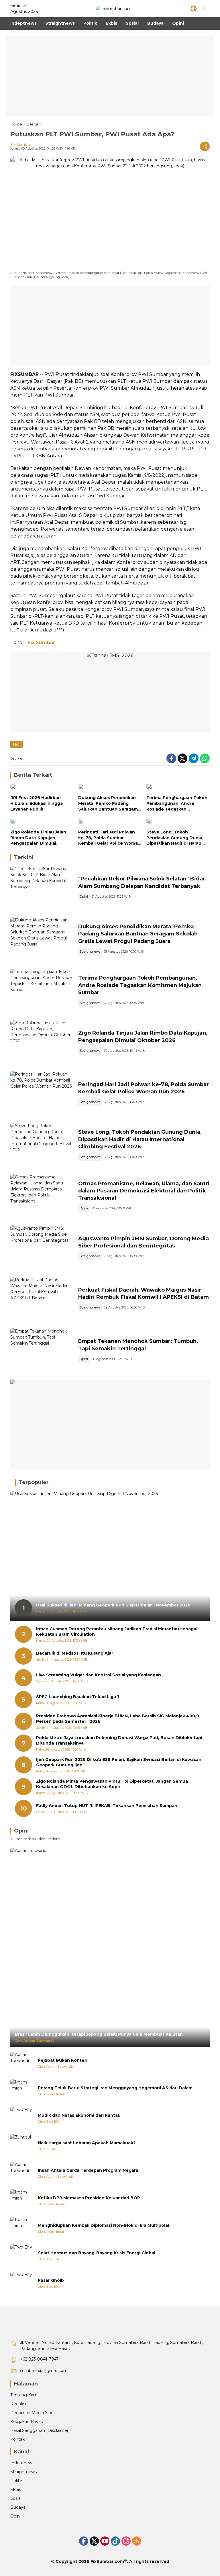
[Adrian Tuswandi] (22, 2063)
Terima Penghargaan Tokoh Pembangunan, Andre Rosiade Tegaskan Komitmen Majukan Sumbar (177, 804)
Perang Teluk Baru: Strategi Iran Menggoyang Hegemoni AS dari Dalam (115, 2088)
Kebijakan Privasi (27, 2422)
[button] (194, 9)
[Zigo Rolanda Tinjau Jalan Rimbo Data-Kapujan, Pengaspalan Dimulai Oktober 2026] (42, 822)
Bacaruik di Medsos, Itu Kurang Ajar (75, 1653)
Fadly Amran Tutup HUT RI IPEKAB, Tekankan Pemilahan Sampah (107, 1806)
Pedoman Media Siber (33, 2413)
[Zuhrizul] (22, 2146)
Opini (84, 896)
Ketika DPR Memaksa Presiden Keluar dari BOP (89, 2198)
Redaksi (18, 2404)
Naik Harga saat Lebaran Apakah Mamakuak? (87, 2143)
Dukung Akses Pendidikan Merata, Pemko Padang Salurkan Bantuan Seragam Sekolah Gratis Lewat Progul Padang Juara (109, 804)
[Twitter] (182, 758)
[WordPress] (115, 2541)
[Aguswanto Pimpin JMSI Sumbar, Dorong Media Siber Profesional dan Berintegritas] (42, 1248)
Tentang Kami (24, 2395)
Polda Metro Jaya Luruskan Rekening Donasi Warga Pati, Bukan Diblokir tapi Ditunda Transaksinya (119, 1741)
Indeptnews (22, 2463)
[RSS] (137, 2541)
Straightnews (90, 951)
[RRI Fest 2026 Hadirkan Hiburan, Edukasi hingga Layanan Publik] (42, 788)
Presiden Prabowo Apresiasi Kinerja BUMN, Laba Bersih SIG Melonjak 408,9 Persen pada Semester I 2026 (118, 1719)
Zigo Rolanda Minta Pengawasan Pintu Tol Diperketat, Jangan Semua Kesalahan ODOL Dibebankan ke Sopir (112, 1784)
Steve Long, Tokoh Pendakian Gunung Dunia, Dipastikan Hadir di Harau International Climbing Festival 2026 (175, 838)
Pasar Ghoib (51, 2280)
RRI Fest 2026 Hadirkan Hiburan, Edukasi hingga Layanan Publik (37, 803)
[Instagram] (126, 2541)
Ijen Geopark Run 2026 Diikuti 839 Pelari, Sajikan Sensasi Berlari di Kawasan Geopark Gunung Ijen (119, 1762)
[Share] (205, 146)
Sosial (16, 2498)
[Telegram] (194, 758)
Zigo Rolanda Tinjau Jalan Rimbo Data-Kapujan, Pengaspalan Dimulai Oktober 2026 (38, 838)
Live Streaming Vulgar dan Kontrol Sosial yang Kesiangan (99, 1675)
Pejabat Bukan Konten (63, 2060)
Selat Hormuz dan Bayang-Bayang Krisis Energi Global (97, 2253)
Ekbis (16, 2489)
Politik (16, 2481)
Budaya (18, 2507)
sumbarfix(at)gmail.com (44, 2371)
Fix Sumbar (21, 144)
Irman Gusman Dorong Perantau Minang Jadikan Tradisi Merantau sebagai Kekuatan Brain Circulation (117, 1632)
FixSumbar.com (107, 2561)
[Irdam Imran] (22, 2091)
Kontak (17, 2439)
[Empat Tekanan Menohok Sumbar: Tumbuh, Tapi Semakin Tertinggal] (42, 1351)
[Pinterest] (105, 2541)
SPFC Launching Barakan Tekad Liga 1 (77, 1697)
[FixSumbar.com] (114, 8)
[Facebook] (171, 758)
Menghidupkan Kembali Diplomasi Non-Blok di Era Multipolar (104, 2225)
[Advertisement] (110, 76)
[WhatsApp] (205, 758)
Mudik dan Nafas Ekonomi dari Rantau (79, 2115)
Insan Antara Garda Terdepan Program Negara (88, 2170)
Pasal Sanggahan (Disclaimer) (40, 2430)
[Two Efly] (22, 2118)
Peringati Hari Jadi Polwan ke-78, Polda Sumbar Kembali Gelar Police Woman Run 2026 (109, 838)
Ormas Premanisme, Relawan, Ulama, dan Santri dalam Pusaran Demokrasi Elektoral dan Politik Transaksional (144, 1191)
